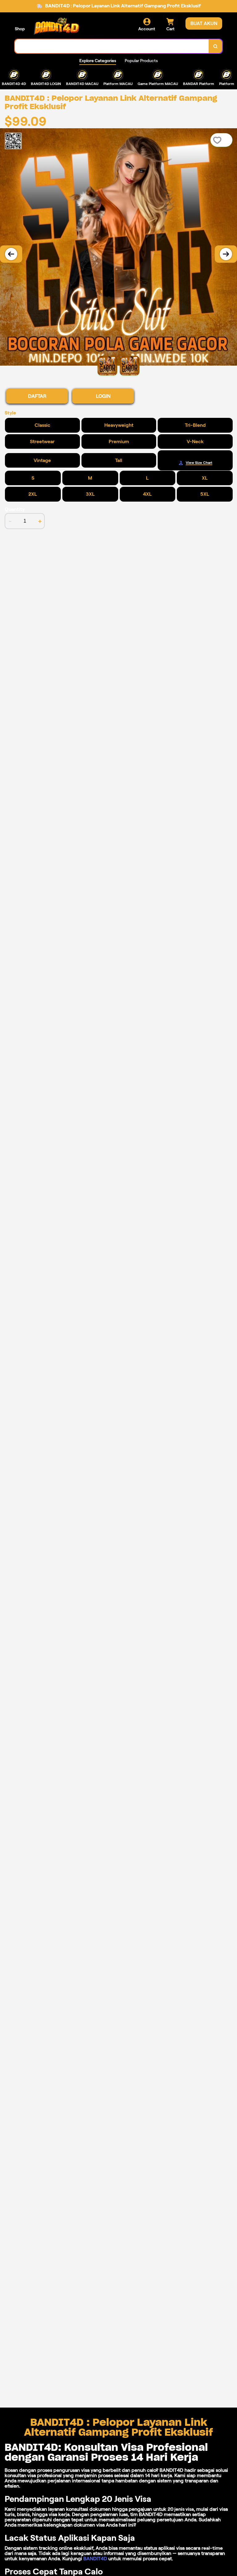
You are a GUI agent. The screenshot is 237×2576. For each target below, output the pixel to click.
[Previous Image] (11, 254)
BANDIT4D (95, 2559)
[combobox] (112, 46)
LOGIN (103, 396)
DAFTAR (37, 396)
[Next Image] (226, 254)
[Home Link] (56, 26)
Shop (20, 29)
